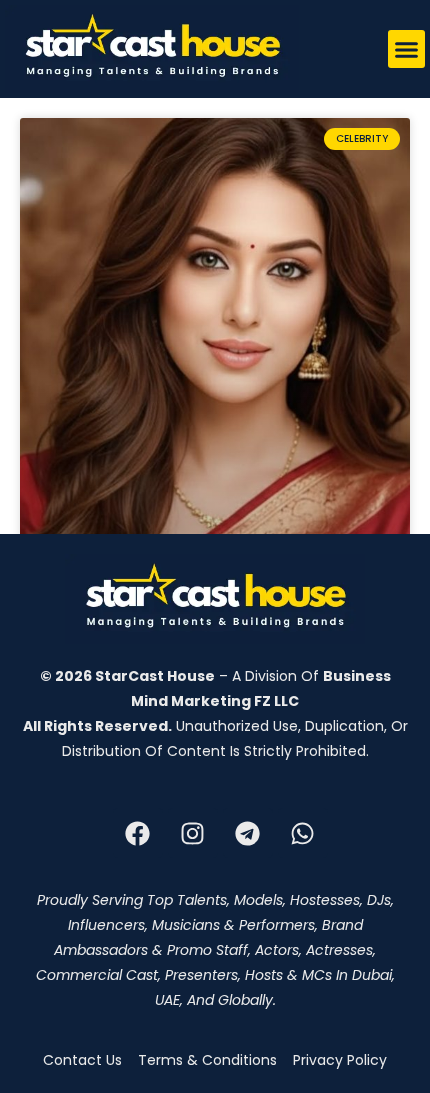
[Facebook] (138, 833)
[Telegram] (248, 833)
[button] (407, 49)
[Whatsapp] (303, 833)
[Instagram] (193, 833)
